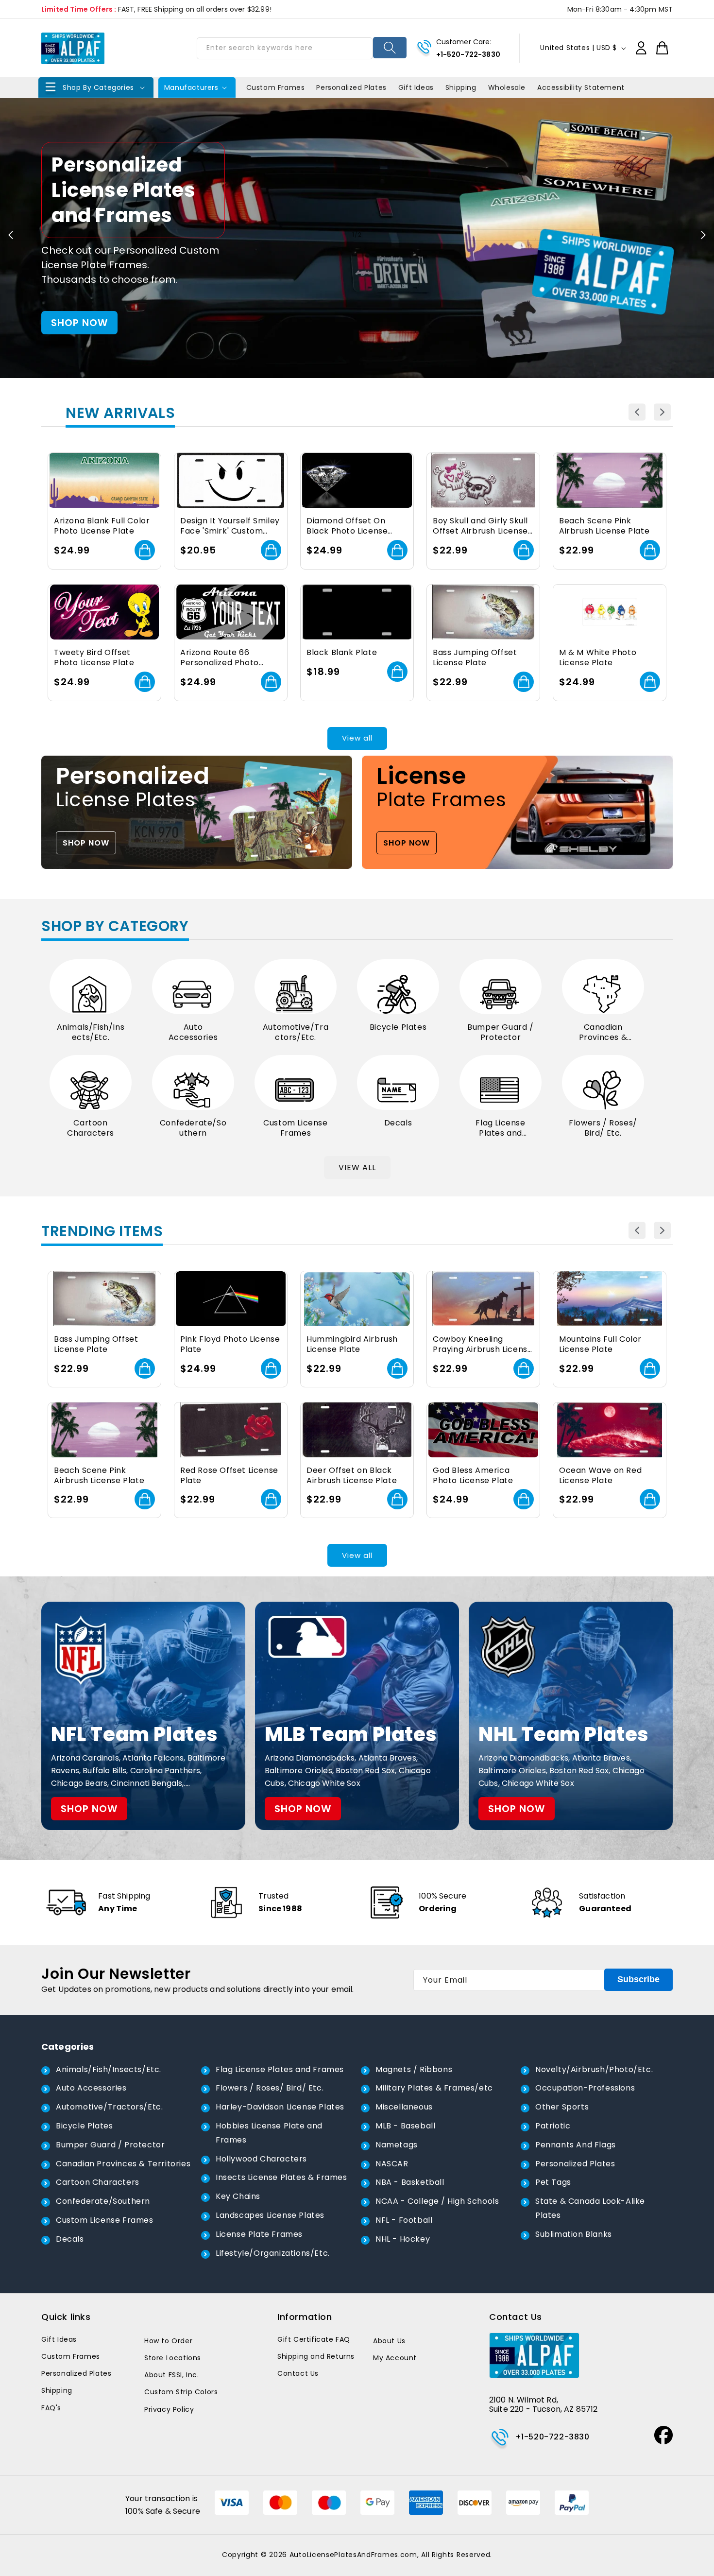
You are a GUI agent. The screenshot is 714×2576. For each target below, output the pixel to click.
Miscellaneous (404, 2107)
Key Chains (238, 2196)
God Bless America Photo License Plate (473, 1476)
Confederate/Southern (193, 1128)
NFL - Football (404, 2220)
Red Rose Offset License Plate (229, 1476)
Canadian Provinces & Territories (603, 1033)
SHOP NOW (79, 323)
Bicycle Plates (398, 1028)
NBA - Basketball (410, 2182)
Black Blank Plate (342, 653)
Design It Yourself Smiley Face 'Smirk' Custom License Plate (230, 526)
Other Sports (562, 2107)
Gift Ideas (59, 2339)
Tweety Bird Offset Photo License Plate (94, 658)
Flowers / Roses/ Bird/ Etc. (603, 1128)
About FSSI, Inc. (172, 2375)
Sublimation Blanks (574, 2234)
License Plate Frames (259, 2234)
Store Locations (173, 2358)
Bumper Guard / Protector (500, 1033)
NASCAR (392, 2164)
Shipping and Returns (316, 2356)
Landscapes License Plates (270, 2215)
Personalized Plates (575, 2164)
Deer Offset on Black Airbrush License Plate (352, 1476)
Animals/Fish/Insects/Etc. (91, 1033)
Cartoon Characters (91, 1128)
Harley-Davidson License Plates (280, 2107)
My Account (395, 2358)
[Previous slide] (11, 235)
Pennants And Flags (576, 2145)
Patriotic (553, 2126)
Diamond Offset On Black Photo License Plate (347, 526)
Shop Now (86, 843)
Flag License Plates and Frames (500, 1128)
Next (662, 412)
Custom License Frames (295, 1128)
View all (357, 738)
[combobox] (285, 48)
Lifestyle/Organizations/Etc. (273, 2253)
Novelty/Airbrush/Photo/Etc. (594, 2069)
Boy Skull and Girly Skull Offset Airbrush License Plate (480, 526)
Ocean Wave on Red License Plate (600, 1476)
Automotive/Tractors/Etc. (296, 1033)
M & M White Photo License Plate (598, 658)
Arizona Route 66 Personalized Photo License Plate (220, 658)
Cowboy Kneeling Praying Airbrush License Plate (483, 1345)
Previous (637, 412)
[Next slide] (703, 235)
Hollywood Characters (261, 2159)
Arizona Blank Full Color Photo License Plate (102, 526)
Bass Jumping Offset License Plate (475, 658)
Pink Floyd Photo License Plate (230, 1345)
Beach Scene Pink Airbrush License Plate (604, 526)
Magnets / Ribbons (414, 2069)
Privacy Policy (169, 2409)
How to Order (168, 2341)
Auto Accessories (193, 1033)
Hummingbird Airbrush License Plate (352, 1345)
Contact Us (298, 2373)
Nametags (397, 2145)
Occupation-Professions (585, 2088)
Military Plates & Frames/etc (434, 2088)
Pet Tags (553, 2182)
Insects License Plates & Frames (281, 2177)
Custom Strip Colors (181, 2392)
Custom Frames (71, 2356)
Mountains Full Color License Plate (600, 1345)
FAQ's (51, 2408)
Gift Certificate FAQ (314, 2339)
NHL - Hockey (403, 2239)
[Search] (390, 48)
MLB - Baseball (405, 2126)
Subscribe (638, 1979)
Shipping (57, 2390)
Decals (398, 1123)
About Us (389, 2341)
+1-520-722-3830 (468, 54)
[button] (96, 87)
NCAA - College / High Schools (437, 2201)
